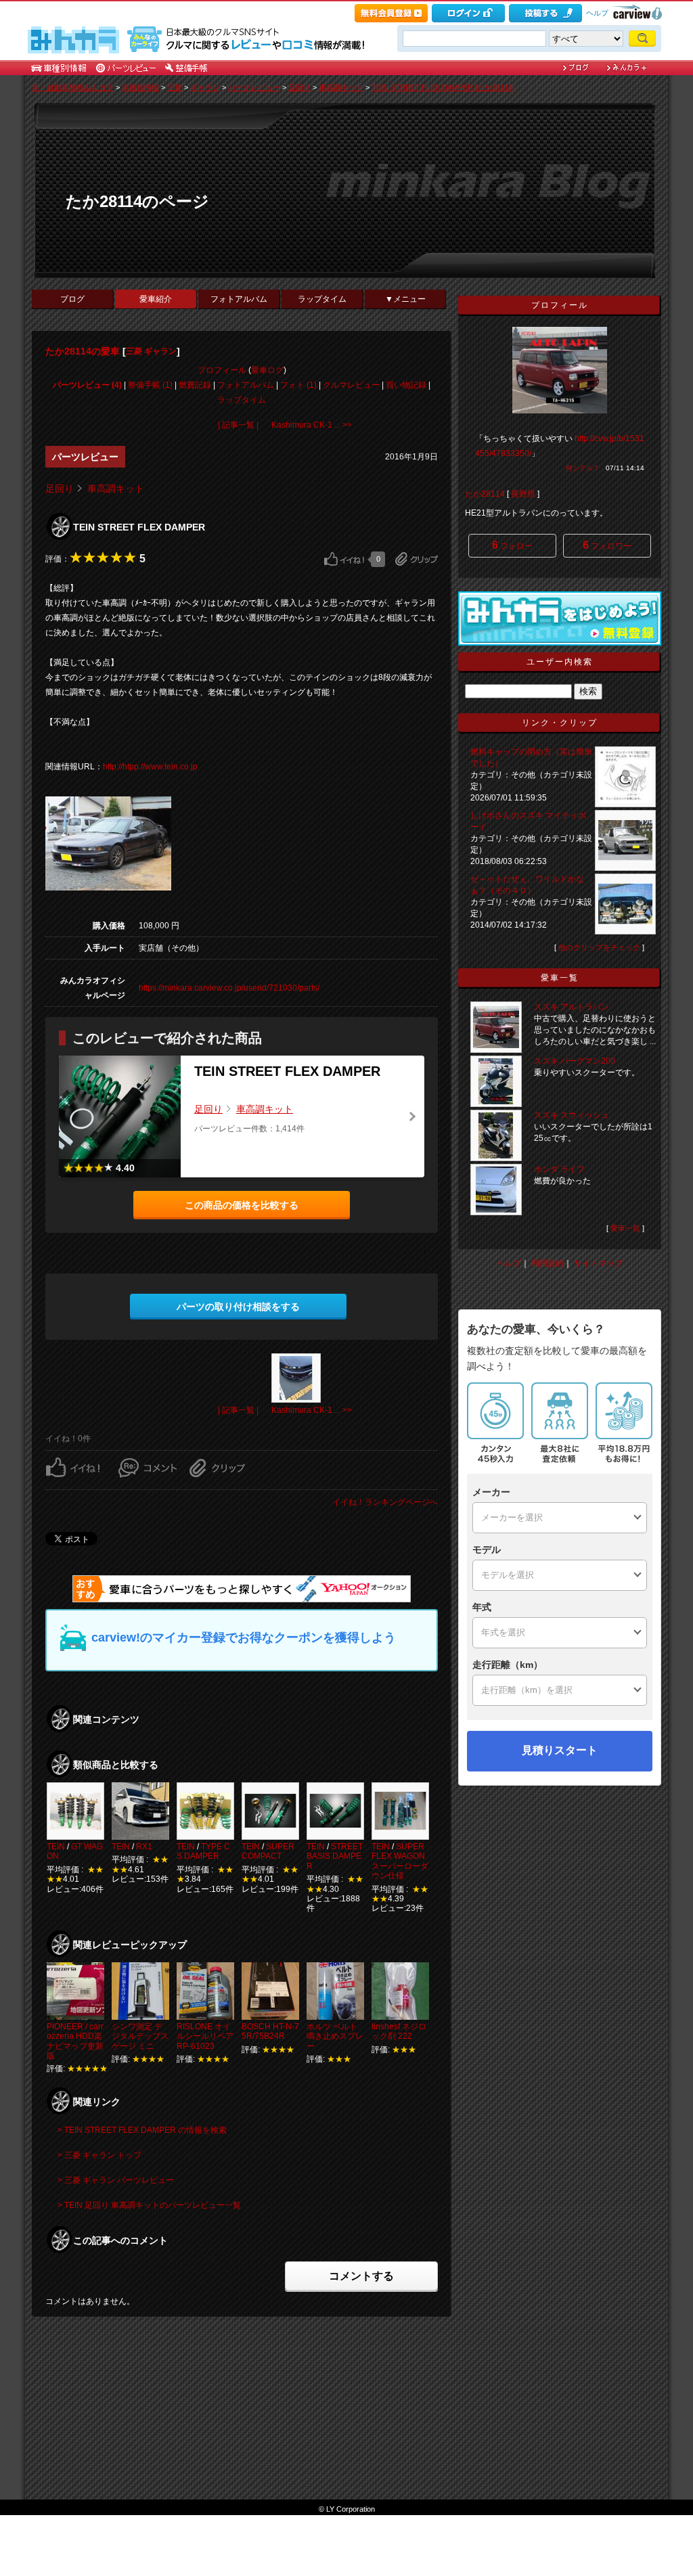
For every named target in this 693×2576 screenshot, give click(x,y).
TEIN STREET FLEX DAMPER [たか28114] (443, 87)
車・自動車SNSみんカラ (73, 87)
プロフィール (222, 370)
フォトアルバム (239, 299)
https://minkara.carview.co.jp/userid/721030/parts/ (229, 988)
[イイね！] (344, 559)
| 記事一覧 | (238, 425)
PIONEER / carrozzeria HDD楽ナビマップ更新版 (75, 2041)
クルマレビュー (351, 385)
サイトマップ (598, 1263)
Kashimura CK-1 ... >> (312, 425)
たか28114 (485, 494)
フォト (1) (298, 385)
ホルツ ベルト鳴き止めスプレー (335, 2036)
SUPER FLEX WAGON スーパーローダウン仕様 (400, 1861)
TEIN (56, 1847)
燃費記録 (195, 385)
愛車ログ (267, 370)
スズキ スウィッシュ (572, 1115)
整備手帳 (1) (150, 385)
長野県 (523, 494)
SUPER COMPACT (268, 1851)
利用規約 (547, 1263)
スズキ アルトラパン (572, 1007)
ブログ (72, 299)
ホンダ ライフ (559, 1169)
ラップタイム (322, 299)
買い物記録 (406, 385)
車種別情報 (140, 87)
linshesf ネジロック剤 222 (399, 2031)
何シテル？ (583, 468)
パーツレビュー (254, 87)
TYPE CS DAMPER (203, 1851)
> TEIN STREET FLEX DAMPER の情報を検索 (142, 2130)
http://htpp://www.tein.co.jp (150, 767)
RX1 (144, 1847)
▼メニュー (405, 299)
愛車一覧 (625, 1228)
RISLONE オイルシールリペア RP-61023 (205, 2036)
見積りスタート (560, 1750)
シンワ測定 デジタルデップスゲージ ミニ (140, 2036)
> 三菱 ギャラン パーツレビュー (116, 2180)
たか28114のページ (137, 201)
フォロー (512, 545)
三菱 (175, 87)
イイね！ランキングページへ (385, 1502)
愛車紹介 (156, 299)
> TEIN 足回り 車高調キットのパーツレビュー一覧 (149, 2205)
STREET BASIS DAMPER (335, 1856)
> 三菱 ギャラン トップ (99, 2155)
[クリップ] (417, 559)
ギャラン (205, 87)
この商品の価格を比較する (242, 1205)
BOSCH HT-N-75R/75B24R (270, 2031)
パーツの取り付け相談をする (238, 1307)
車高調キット (341, 87)
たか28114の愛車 (83, 351)
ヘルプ (597, 13)
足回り (299, 87)
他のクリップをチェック (599, 947)
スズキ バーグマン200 (575, 1061)
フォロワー (607, 545)
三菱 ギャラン (151, 351)
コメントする (361, 2276)
